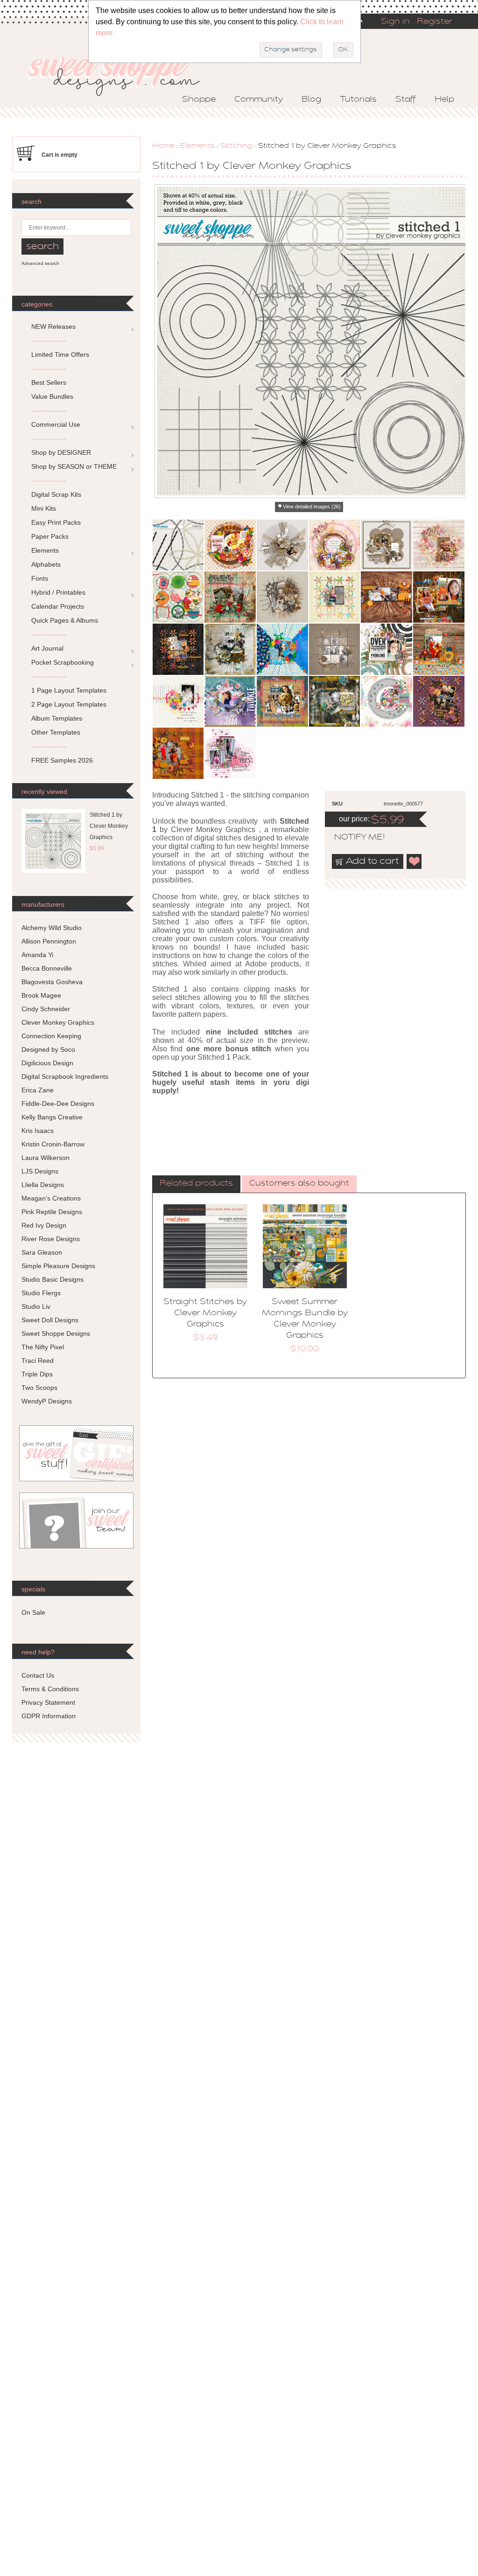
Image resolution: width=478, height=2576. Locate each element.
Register (435, 22)
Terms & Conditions (50, 1689)
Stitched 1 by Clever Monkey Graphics (109, 826)
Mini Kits (44, 508)
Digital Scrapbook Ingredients (65, 1076)
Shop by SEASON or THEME (74, 466)
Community (259, 100)
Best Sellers (49, 382)
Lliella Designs (43, 1185)
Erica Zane (38, 1090)
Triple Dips (37, 1374)
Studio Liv (36, 1306)
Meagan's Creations (51, 1198)
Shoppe (199, 100)
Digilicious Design (47, 1063)
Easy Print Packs (56, 522)
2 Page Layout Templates (69, 704)
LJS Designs (40, 1171)
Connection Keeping (51, 1036)
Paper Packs (50, 536)
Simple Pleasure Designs (58, 1266)
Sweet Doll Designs (50, 1320)
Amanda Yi (37, 955)
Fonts (40, 578)
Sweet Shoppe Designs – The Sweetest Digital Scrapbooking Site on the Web (121, 73)
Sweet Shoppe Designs (56, 1333)
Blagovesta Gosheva (52, 982)
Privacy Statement (48, 1702)
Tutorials (358, 100)
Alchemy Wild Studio (52, 928)
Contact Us (38, 1675)
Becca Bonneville (47, 968)
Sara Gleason (42, 1252)
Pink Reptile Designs (52, 1212)
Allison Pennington (49, 941)
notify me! (351, 838)
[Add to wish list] (415, 861)
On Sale (33, 1612)
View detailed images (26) (312, 507)
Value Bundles (52, 396)
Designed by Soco (48, 1049)
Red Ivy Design (44, 1225)
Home (163, 146)
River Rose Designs (51, 1239)
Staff (406, 100)
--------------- (49, 340)
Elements (197, 146)
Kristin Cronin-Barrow (53, 1144)
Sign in (395, 22)
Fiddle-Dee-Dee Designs (58, 1104)
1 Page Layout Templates (69, 690)
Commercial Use (56, 424)
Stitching (236, 146)
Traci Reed (38, 1361)
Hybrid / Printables (58, 592)
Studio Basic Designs (53, 1279)
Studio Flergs (41, 1293)
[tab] (196, 1184)
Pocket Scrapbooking (63, 662)
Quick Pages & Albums (65, 620)
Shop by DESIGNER (61, 452)
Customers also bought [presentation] (299, 1184)
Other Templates (56, 732)
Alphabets (46, 564)
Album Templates (57, 718)
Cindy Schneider (46, 1009)
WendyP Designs (47, 1401)
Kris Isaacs (38, 1131)
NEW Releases (53, 326)
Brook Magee (41, 995)
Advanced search (40, 263)
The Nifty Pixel (43, 1347)
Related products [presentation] (196, 1184)
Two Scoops (39, 1388)
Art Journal (47, 648)
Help (444, 100)
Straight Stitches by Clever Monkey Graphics (205, 1313)
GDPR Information (49, 1716)
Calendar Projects (58, 606)
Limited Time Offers (60, 354)
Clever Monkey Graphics (58, 1022)
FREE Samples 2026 (62, 760)
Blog (311, 100)
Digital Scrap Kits (56, 494)
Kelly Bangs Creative (52, 1117)
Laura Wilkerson (46, 1158)
